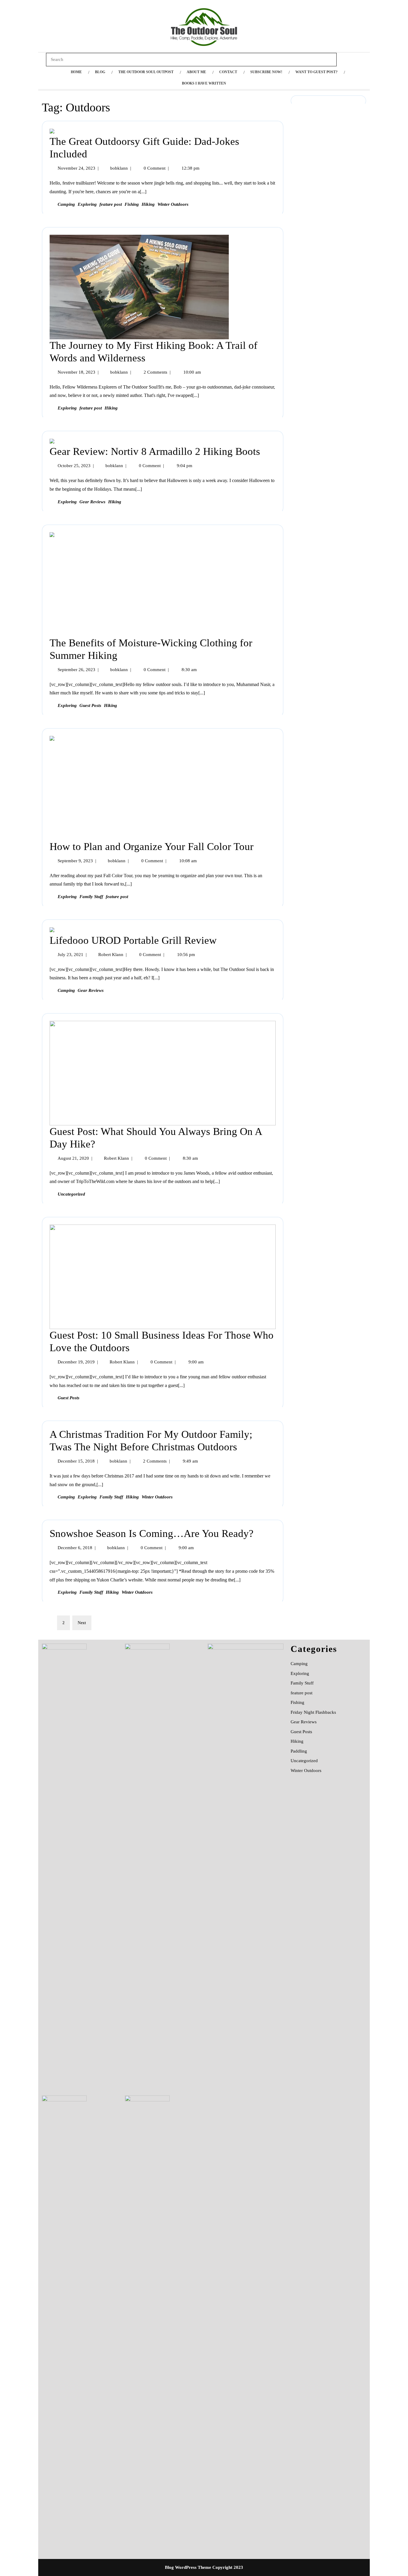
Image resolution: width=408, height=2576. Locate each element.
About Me (196, 72)
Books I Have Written (204, 83)
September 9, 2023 (75, 861)
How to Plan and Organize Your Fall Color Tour (152, 847)
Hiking (148, 204)
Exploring (87, 204)
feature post (111, 204)
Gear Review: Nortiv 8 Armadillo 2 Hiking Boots (155, 451)
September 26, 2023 (76, 670)
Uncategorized (71, 1194)
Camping (66, 204)
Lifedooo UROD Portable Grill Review (133, 940)
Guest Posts (90, 705)
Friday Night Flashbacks (313, 1712)
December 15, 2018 (76, 1461)
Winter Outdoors (173, 204)
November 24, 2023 (76, 168)
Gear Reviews (92, 502)
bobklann (119, 168)
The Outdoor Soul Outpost (146, 72)
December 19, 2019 (76, 1362)
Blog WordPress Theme (188, 2567)
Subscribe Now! (266, 72)
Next (82, 1623)
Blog (100, 72)
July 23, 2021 (70, 955)
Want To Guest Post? (316, 72)
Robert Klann (111, 955)
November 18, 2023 (76, 372)
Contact (228, 72)
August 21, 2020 (73, 1158)
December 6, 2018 (75, 1548)
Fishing (132, 204)
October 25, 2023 (74, 466)
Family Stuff (91, 897)
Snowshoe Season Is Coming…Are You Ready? (152, 1534)
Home (76, 72)
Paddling (299, 1751)
